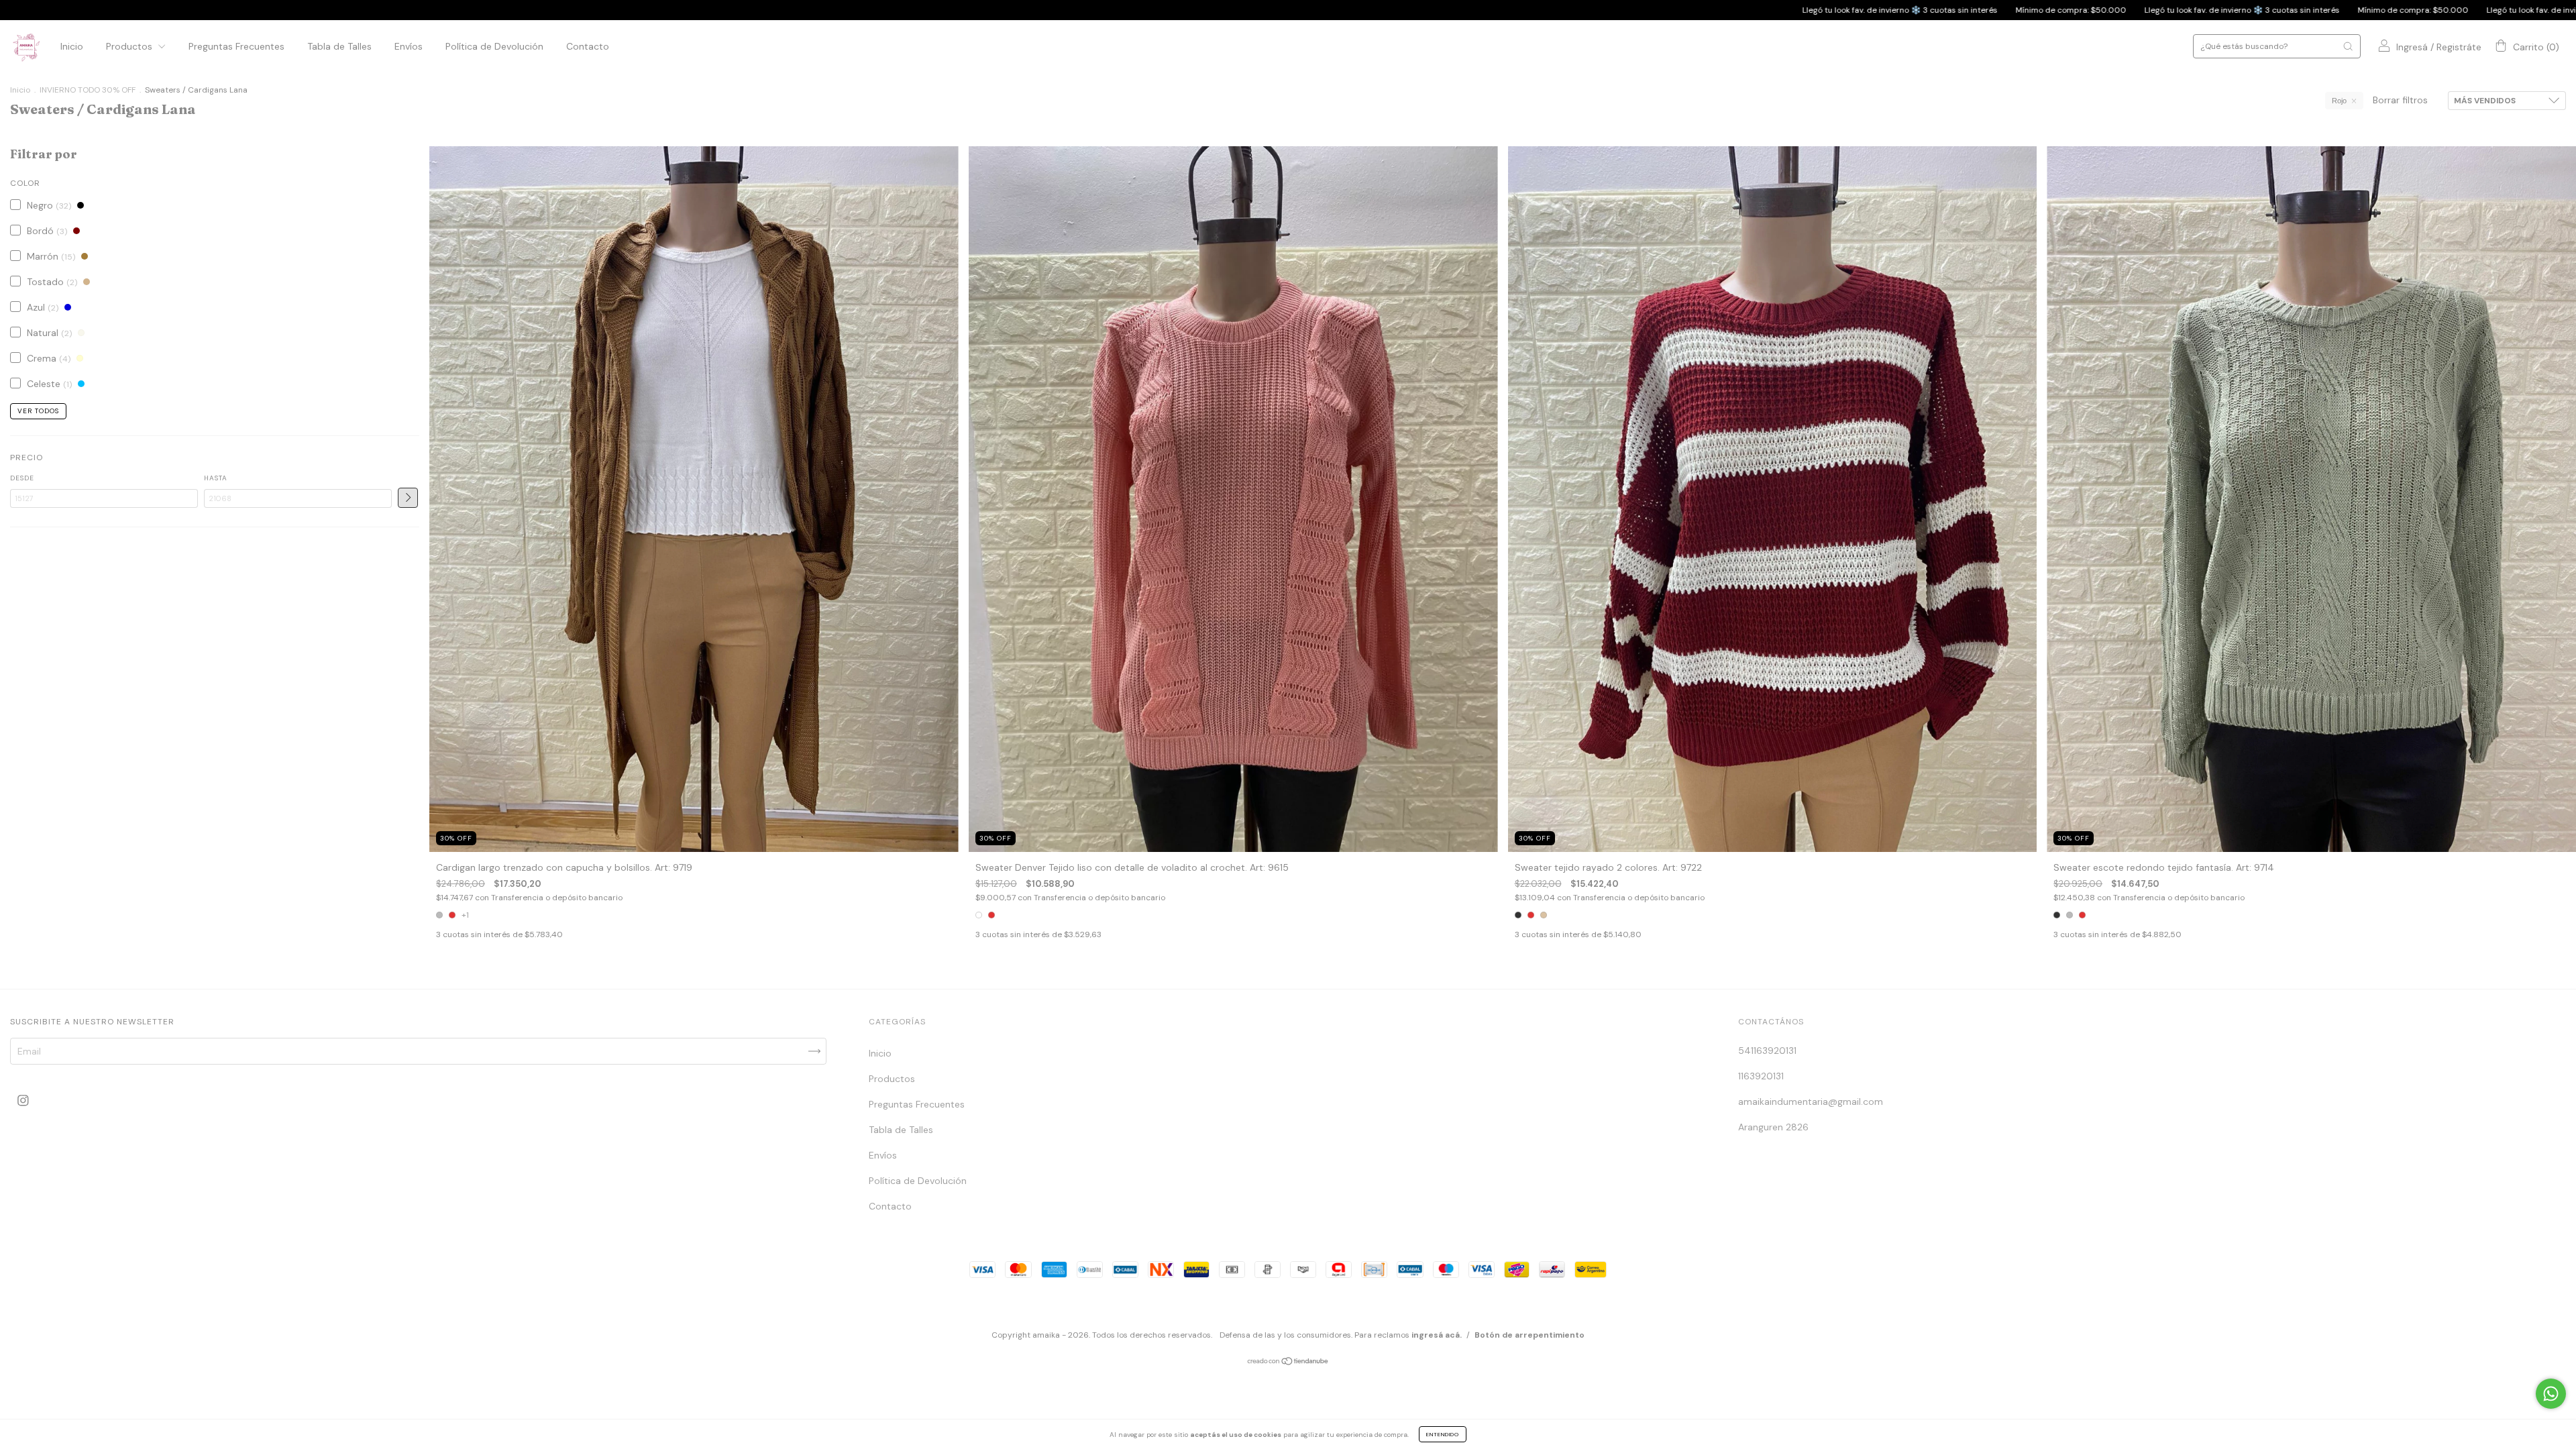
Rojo (2339, 101)
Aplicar (408, 498)
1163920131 (1761, 1076)
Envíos (409, 46)
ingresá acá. (1437, 1335)
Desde (22, 478)
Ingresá (2412, 47)
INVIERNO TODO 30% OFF (88, 90)
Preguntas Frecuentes (236, 46)
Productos (130, 46)
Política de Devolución (494, 46)
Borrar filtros (2400, 100)
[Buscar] (2348, 46)
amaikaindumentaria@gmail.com (1811, 1102)
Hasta (216, 478)
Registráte (2459, 47)
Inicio (72, 46)
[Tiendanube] (1288, 1362)
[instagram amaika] (23, 1100)
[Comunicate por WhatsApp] (2551, 1394)
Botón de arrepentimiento (1529, 1335)
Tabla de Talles (339, 46)
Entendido (1443, 1434)
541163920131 (1767, 1051)
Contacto (588, 46)
